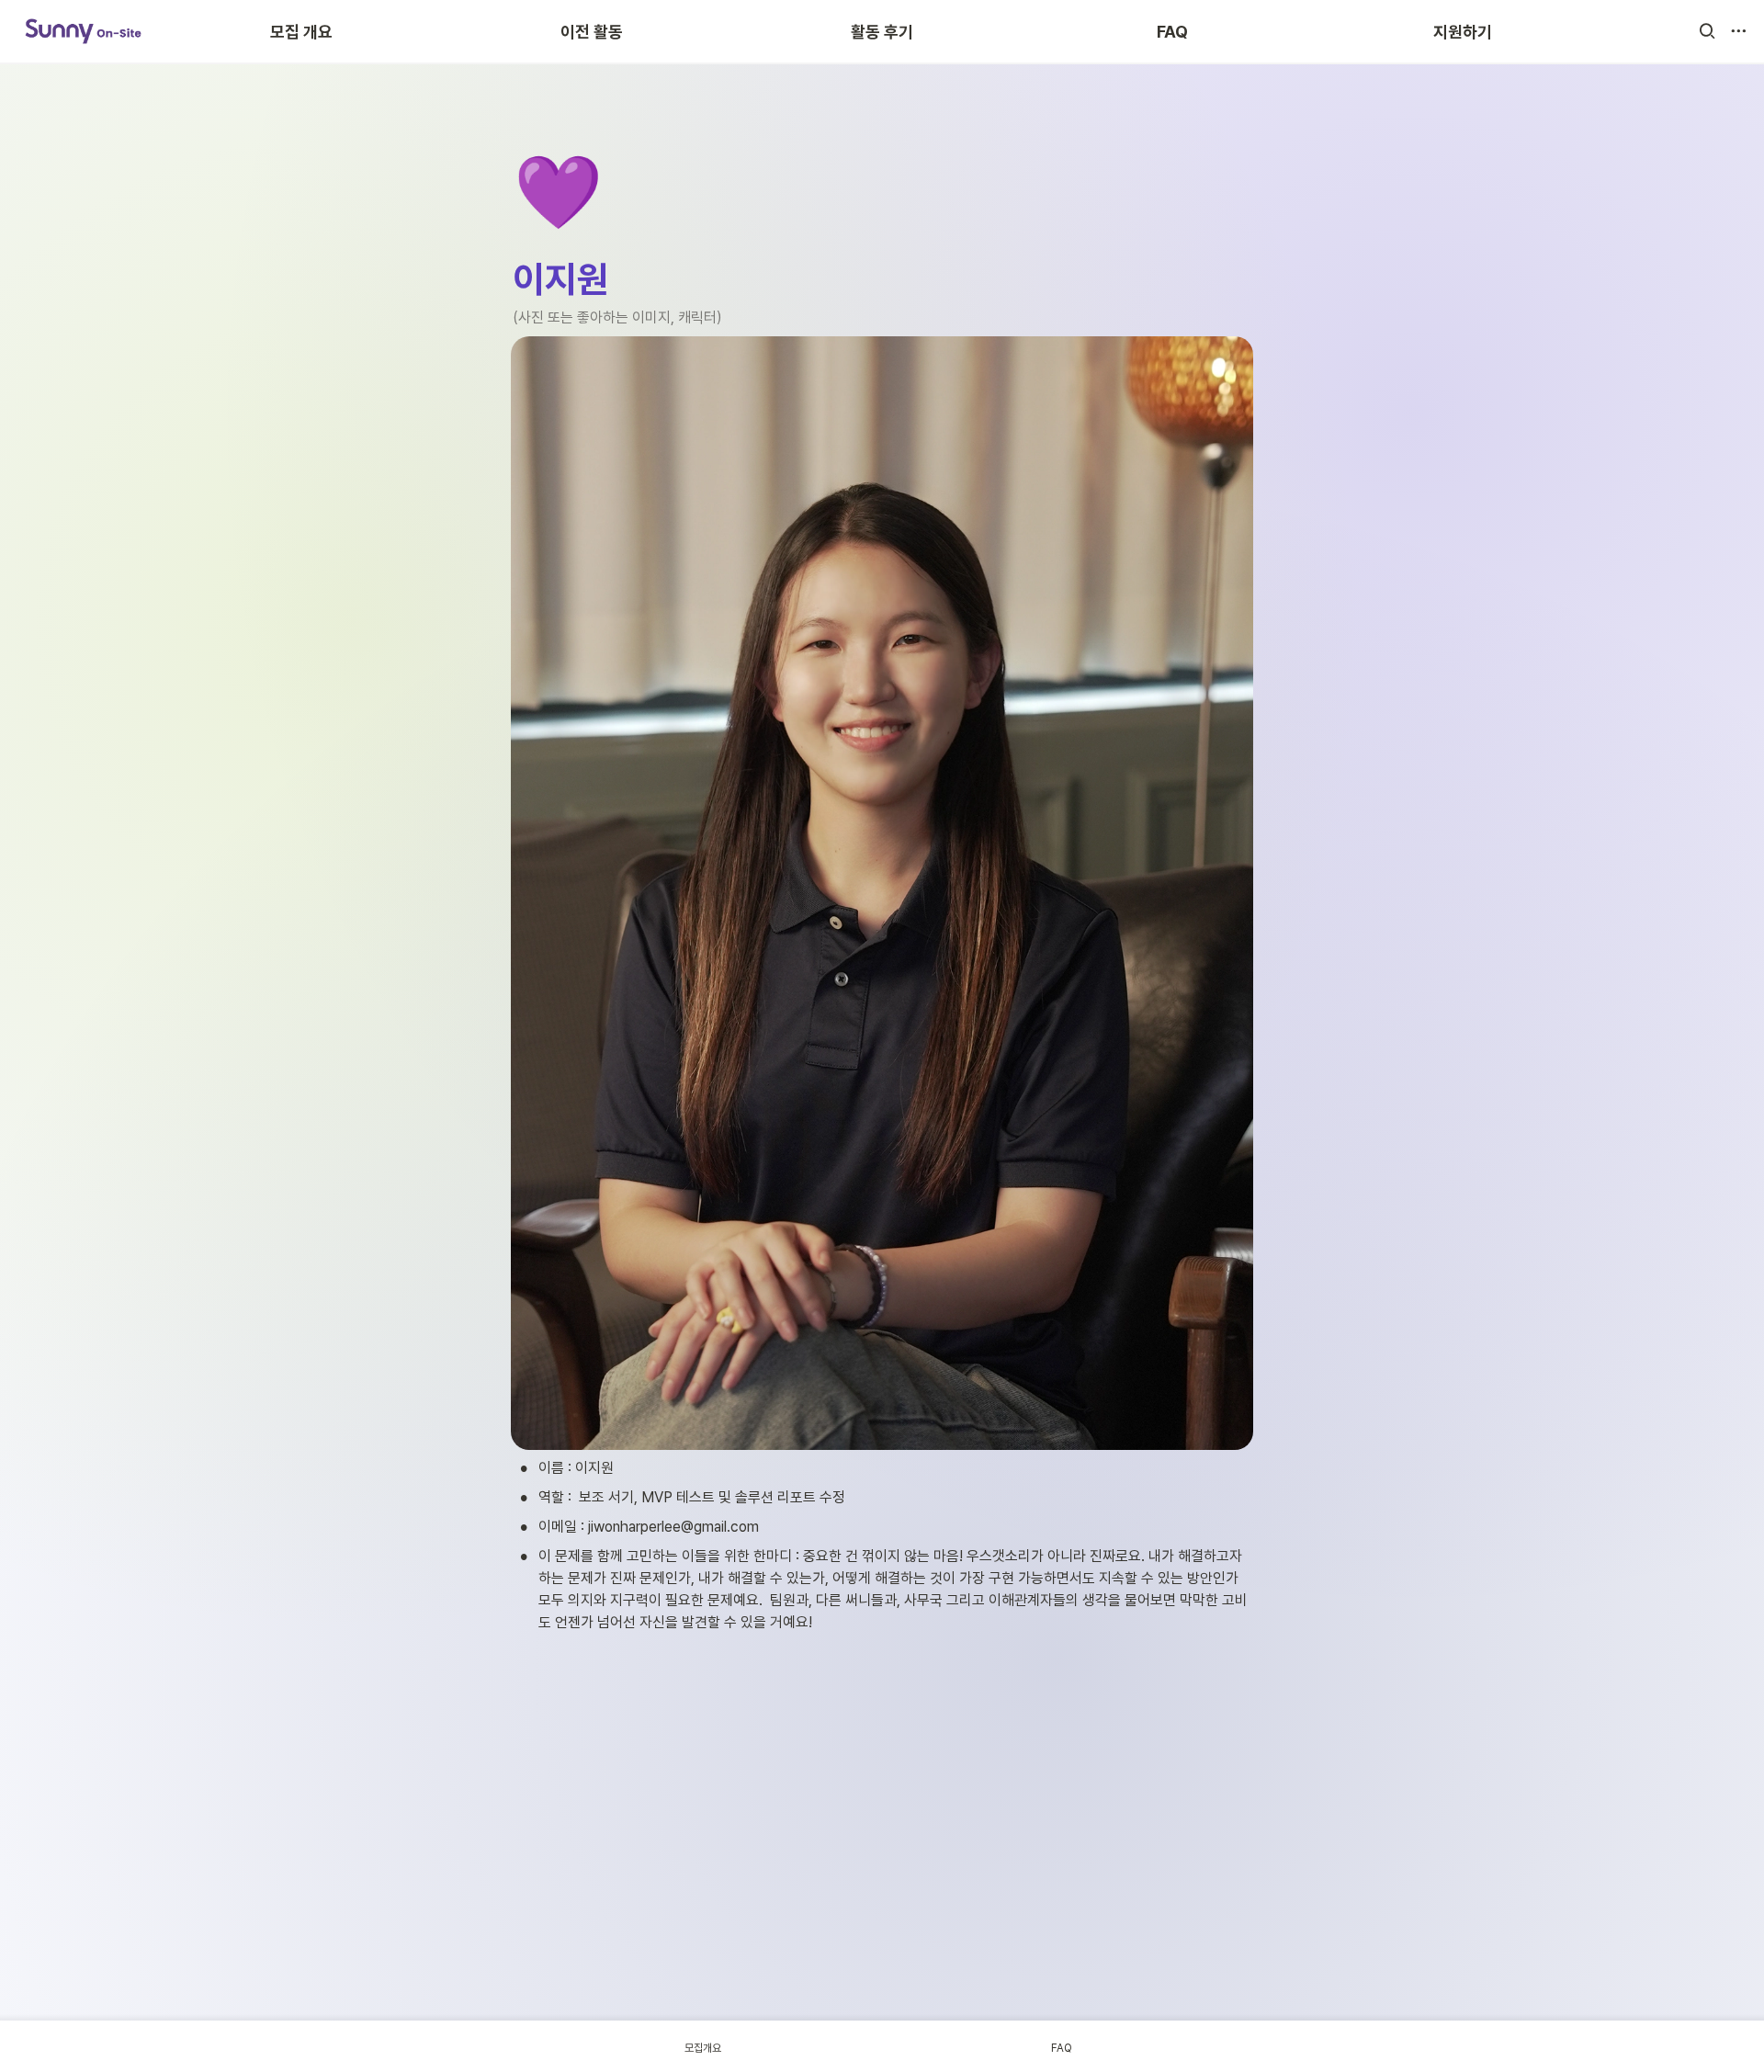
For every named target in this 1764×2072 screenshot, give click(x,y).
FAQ (1172, 32)
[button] (1707, 31)
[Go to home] (83, 31)
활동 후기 (882, 32)
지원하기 (1463, 32)
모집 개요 (301, 32)
